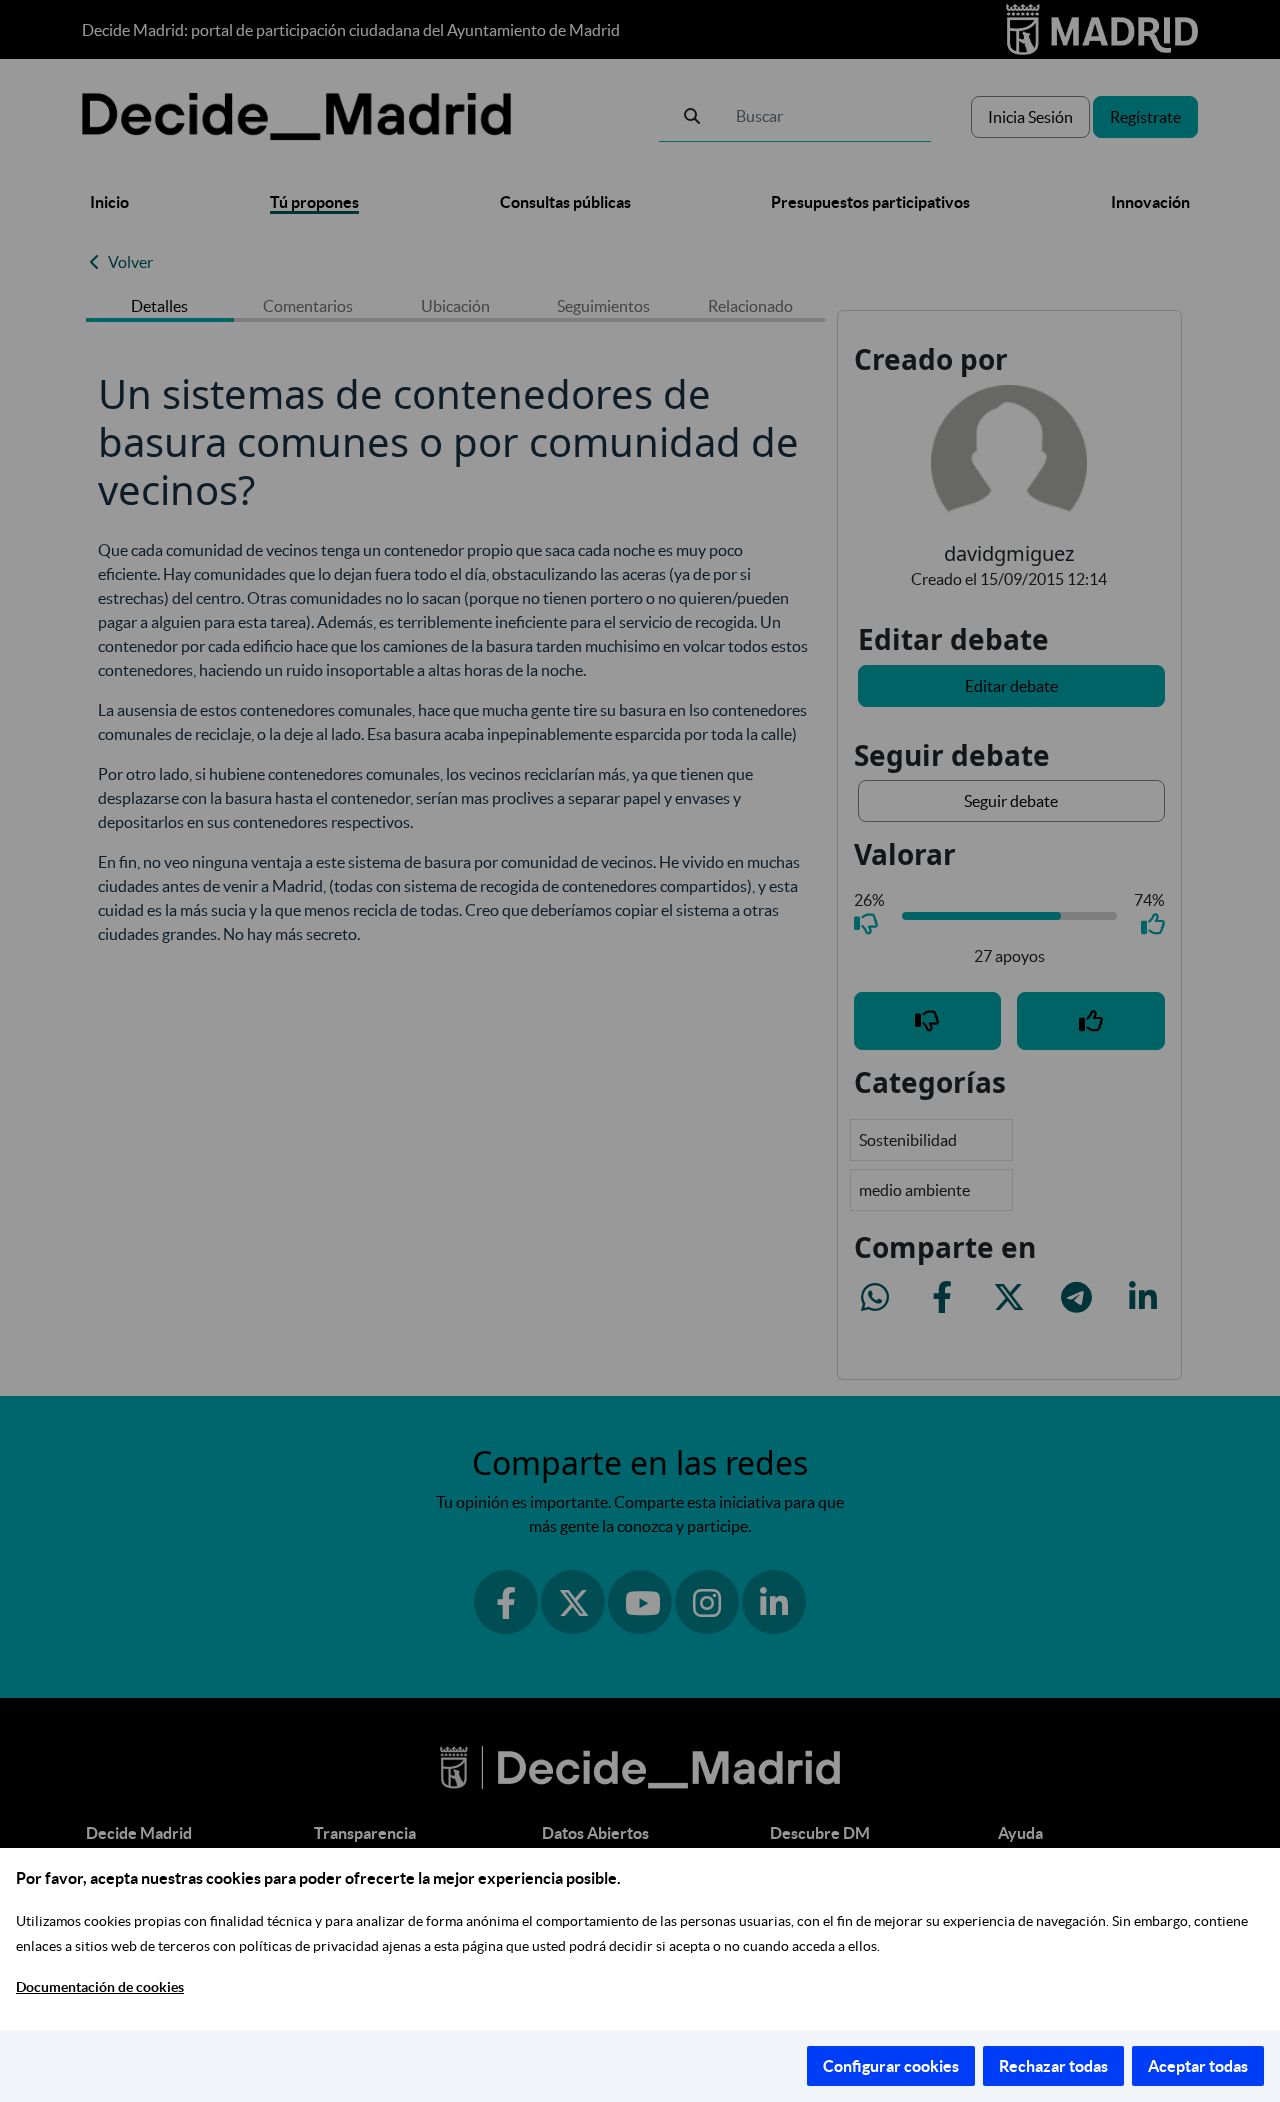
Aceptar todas (1198, 2066)
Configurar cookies (891, 2066)
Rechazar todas (1053, 2066)
